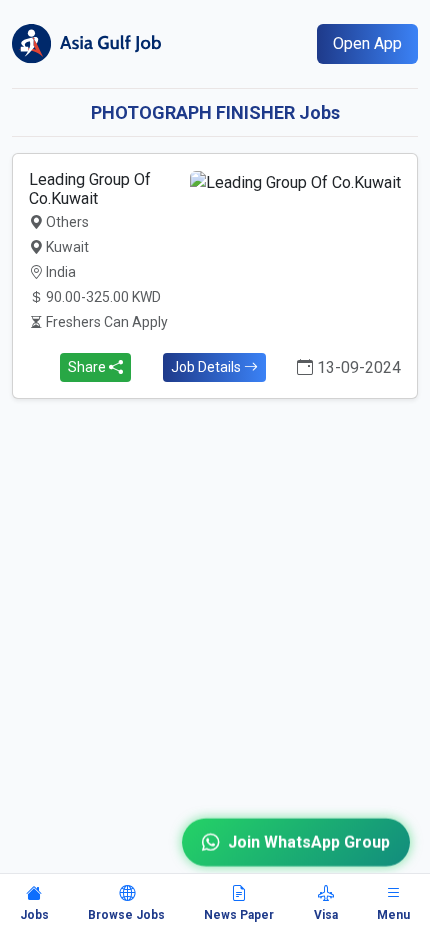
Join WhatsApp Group (309, 839)
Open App (367, 43)
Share (88, 367)
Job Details (207, 367)
